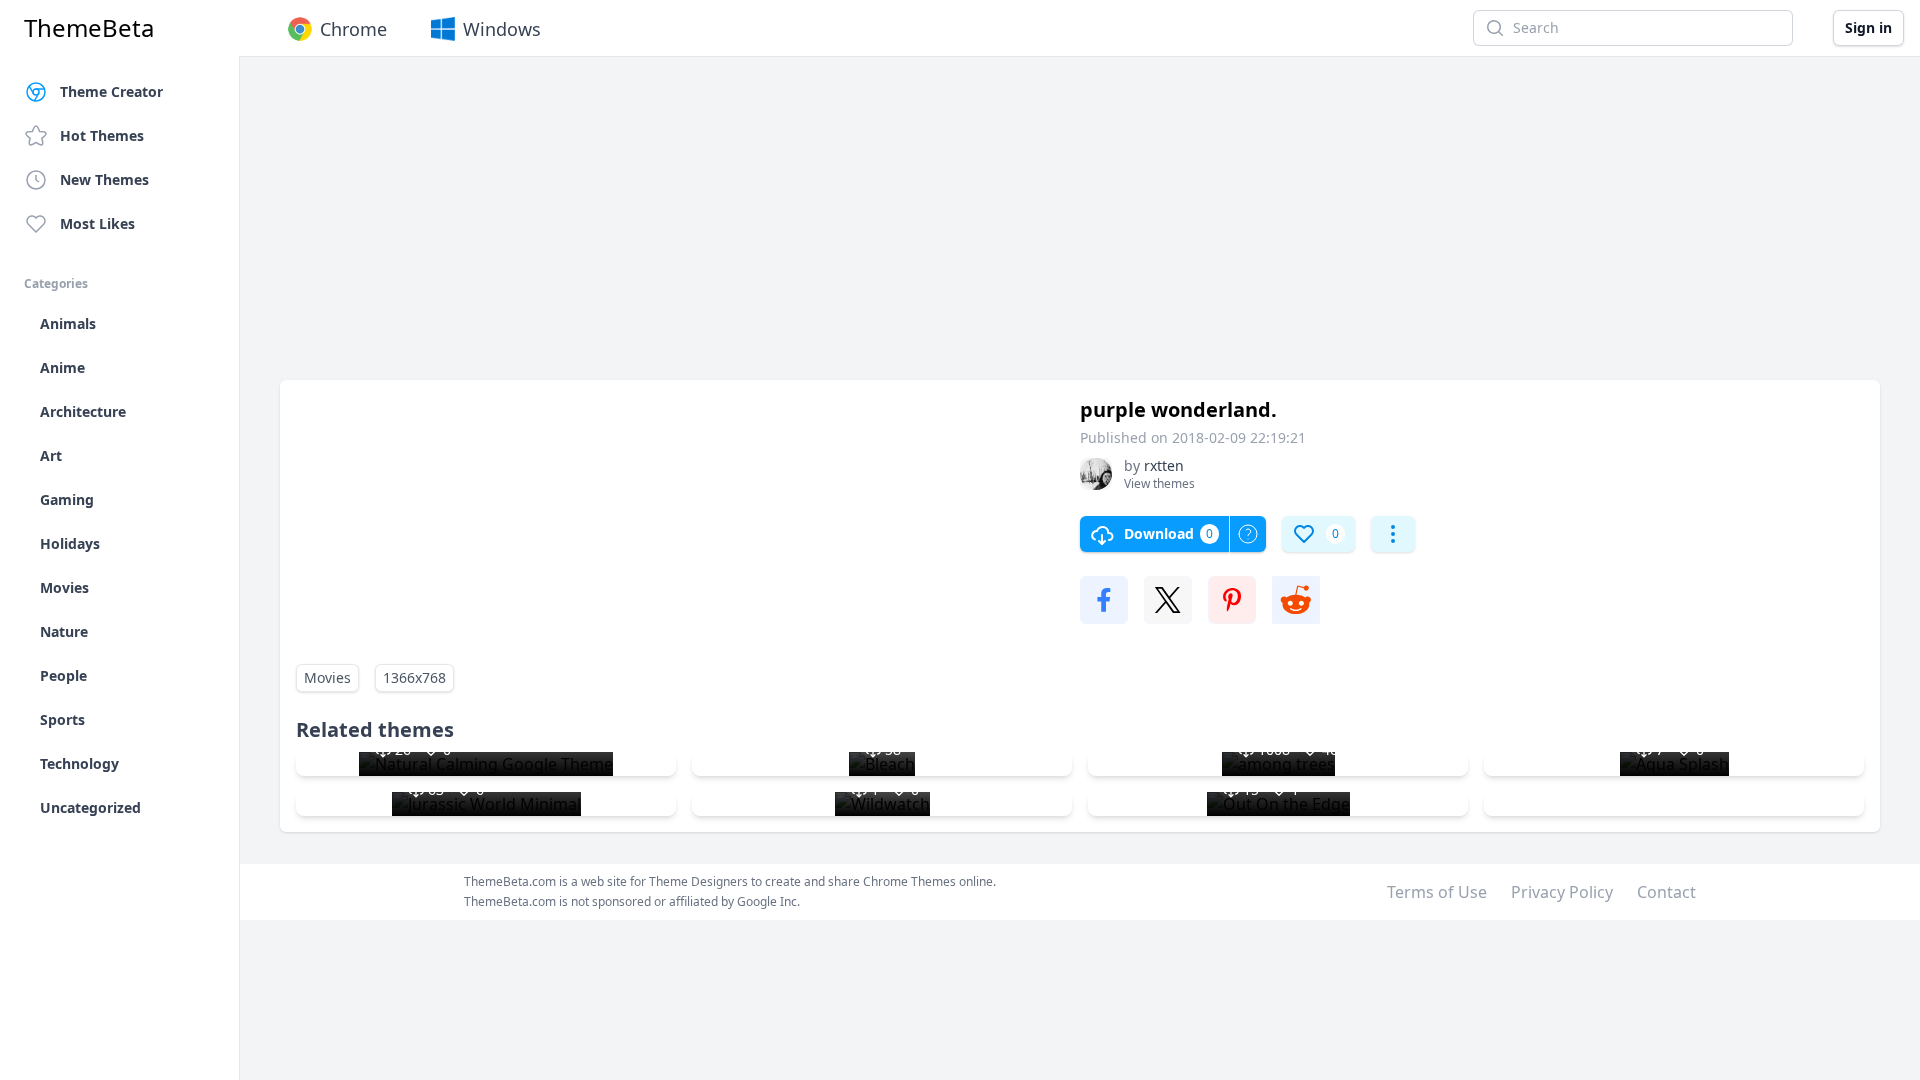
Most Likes (97, 223)
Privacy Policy (1562, 892)
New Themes (104, 179)
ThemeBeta (89, 28)
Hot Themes (102, 135)
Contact (1666, 892)
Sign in (1868, 27)
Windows (502, 29)
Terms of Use (1437, 892)
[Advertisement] (880, 228)
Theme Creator (111, 91)
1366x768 (414, 677)
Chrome (353, 29)
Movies (327, 677)
